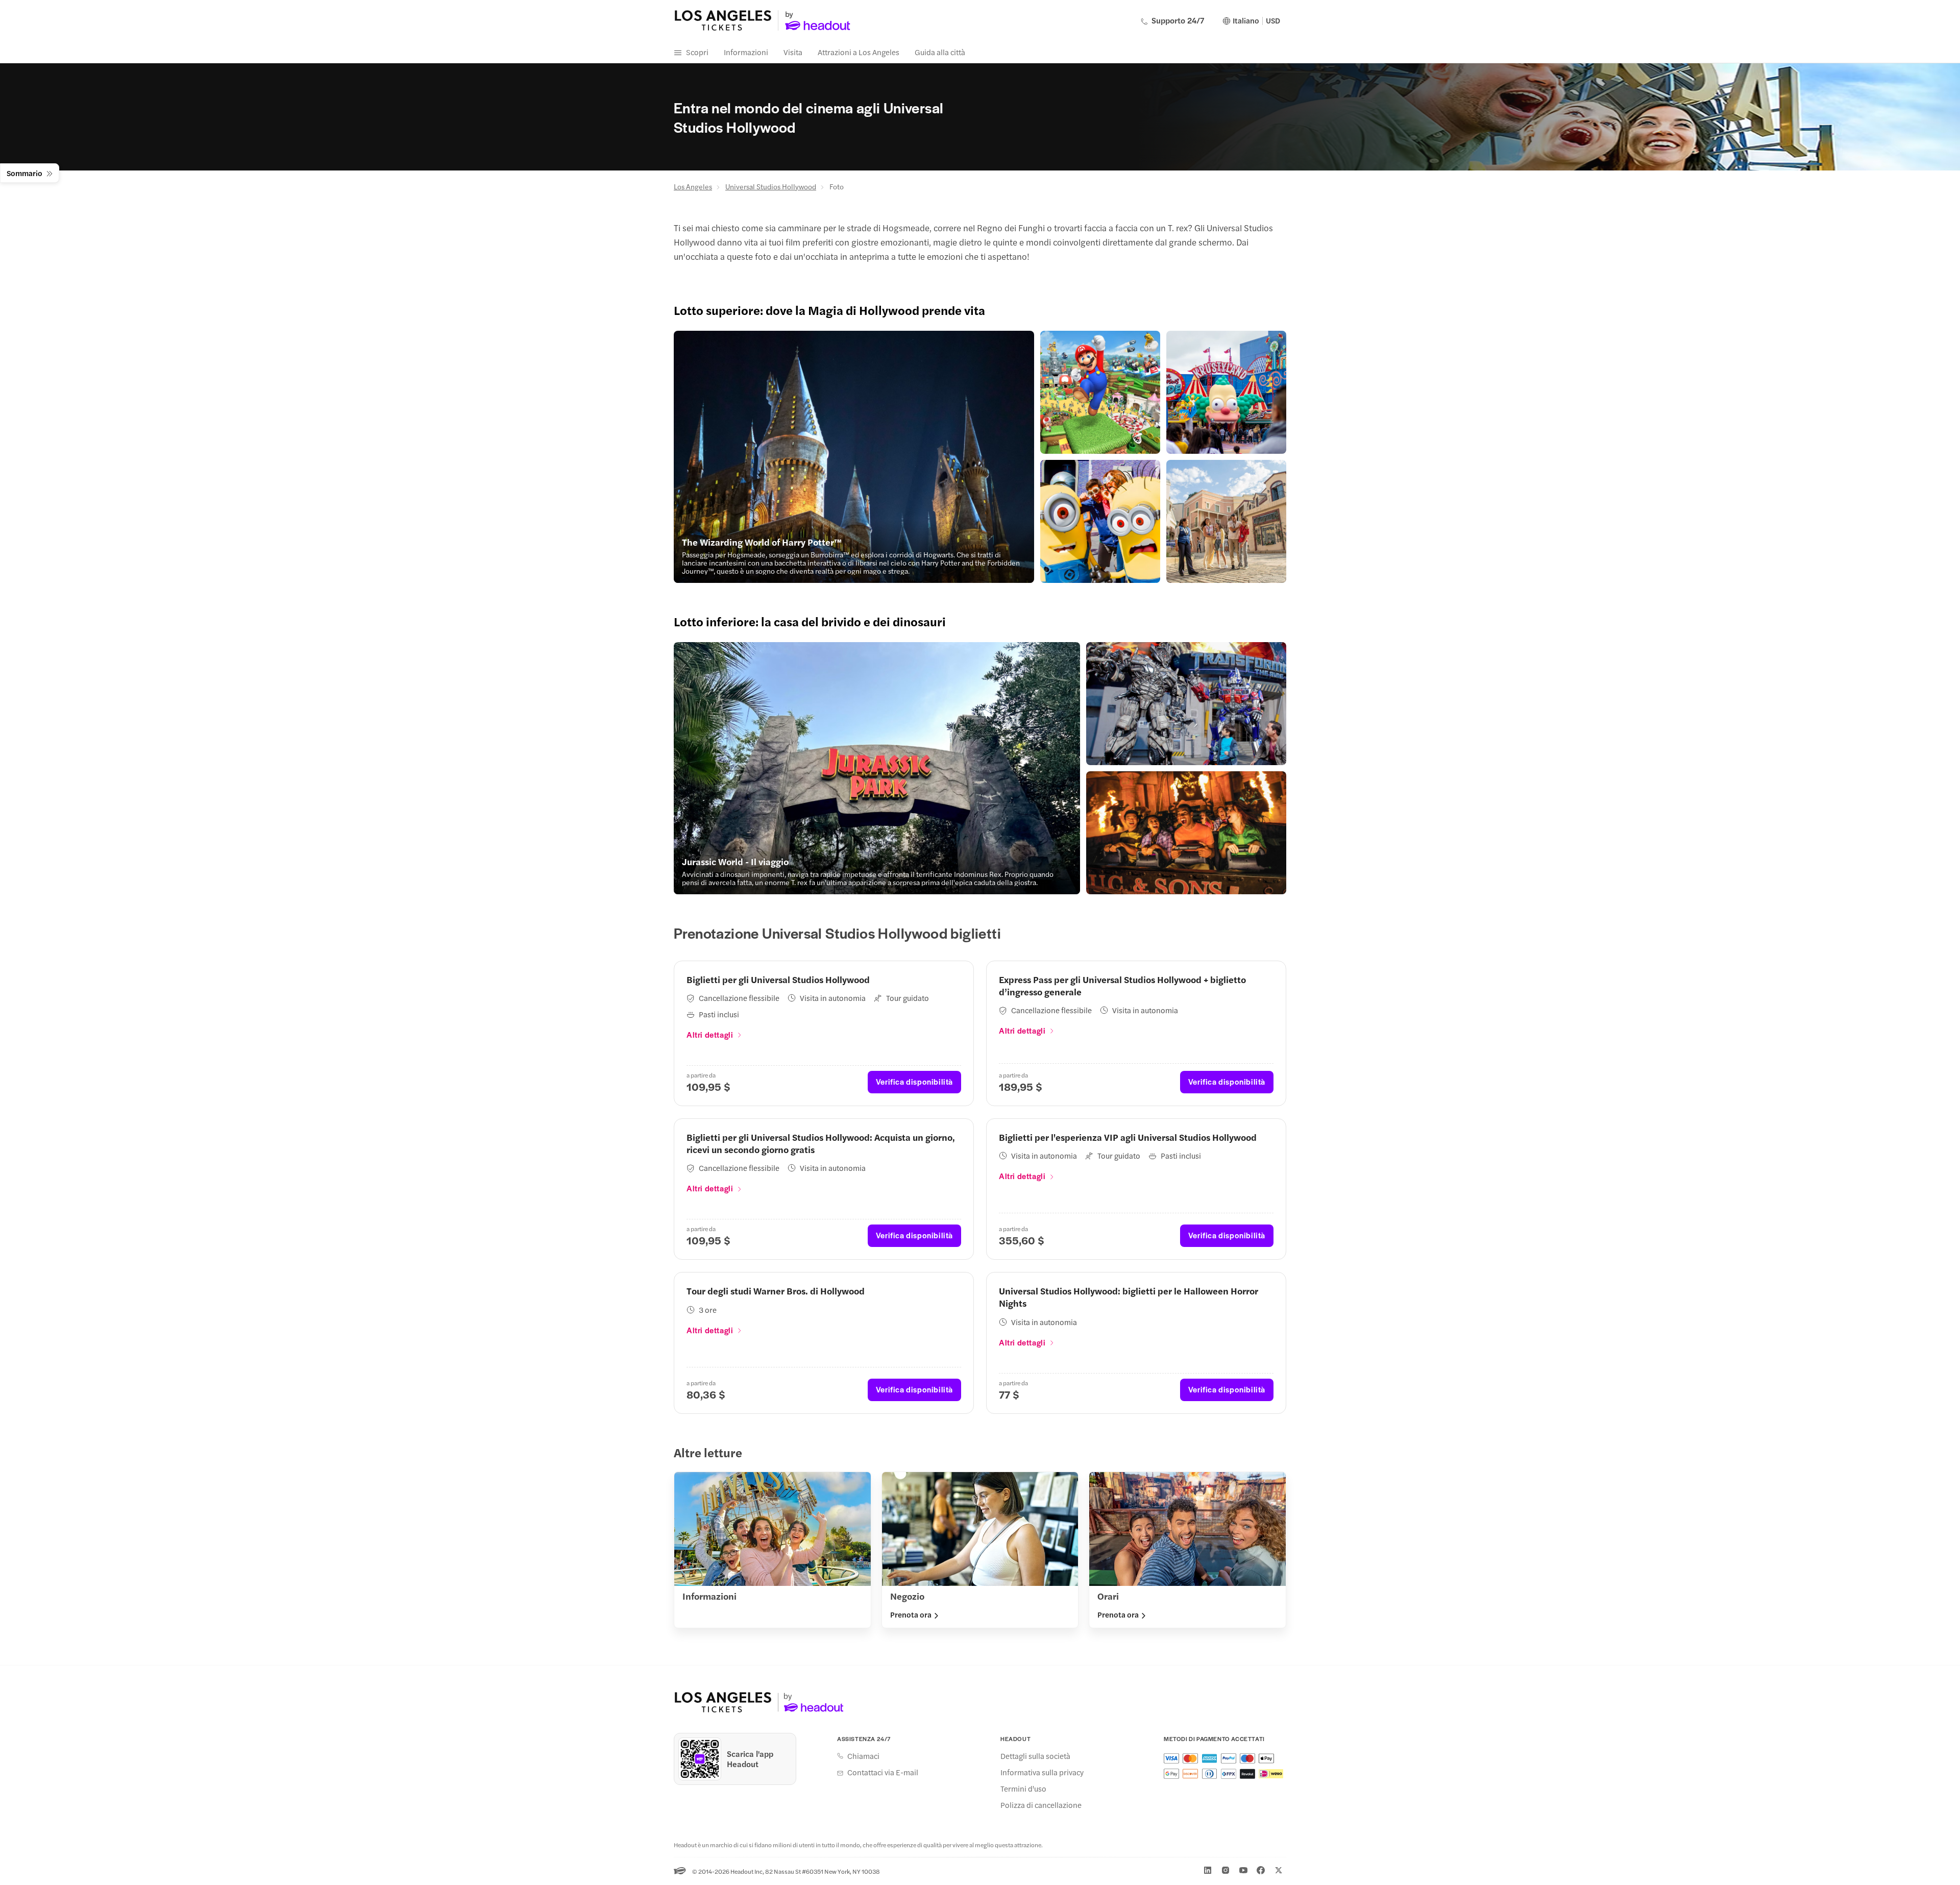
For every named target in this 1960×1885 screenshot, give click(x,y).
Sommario (24, 173)
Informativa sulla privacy (1042, 1772)
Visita (793, 52)
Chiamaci (863, 1756)
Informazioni (746, 52)
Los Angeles (693, 186)
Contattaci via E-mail (883, 1772)
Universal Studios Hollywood (771, 186)
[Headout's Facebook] (1261, 1870)
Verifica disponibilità (914, 1081)
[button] (854, 457)
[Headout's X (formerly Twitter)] (1279, 1870)
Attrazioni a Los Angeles (859, 52)
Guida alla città (940, 52)
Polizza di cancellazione (1041, 1805)
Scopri (697, 52)
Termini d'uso (1023, 1789)
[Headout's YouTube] (1243, 1870)
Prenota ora (911, 1614)
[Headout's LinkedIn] (1208, 1870)
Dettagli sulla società (1035, 1756)
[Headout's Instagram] (1226, 1870)
